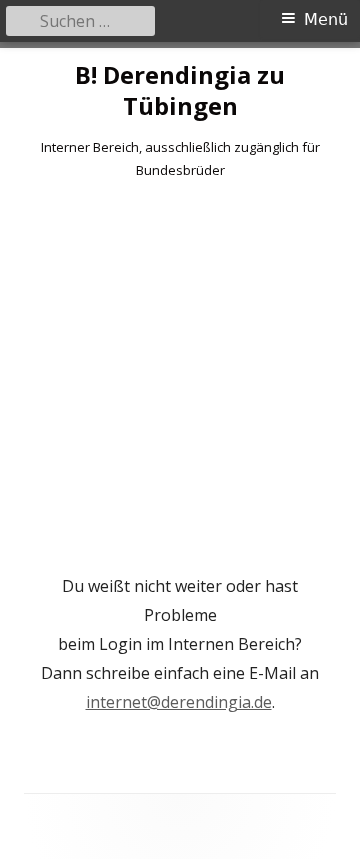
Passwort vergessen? (180, 531)
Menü (326, 19)
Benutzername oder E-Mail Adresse (160, 234)
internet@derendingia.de (179, 702)
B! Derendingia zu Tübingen (180, 91)
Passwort (66, 324)
